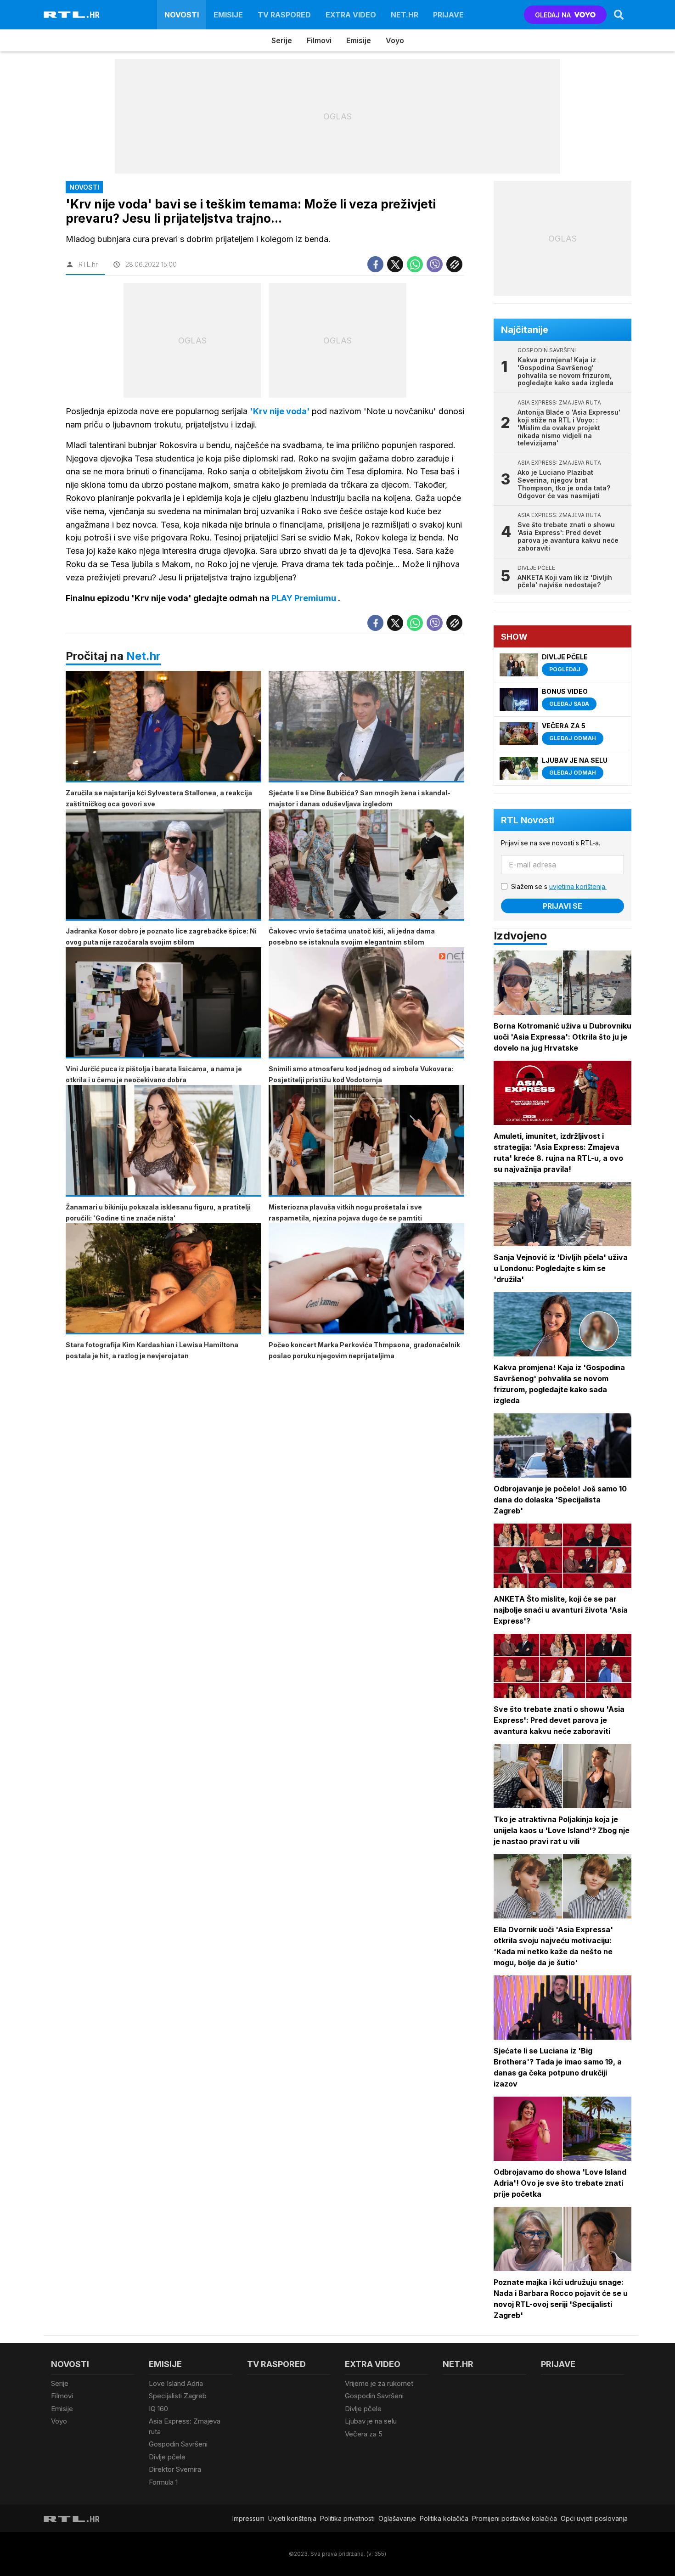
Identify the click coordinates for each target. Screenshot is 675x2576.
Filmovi (319, 40)
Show (514, 637)
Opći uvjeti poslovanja (594, 2518)
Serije (282, 40)
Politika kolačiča (444, 2518)
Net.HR (405, 15)
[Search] (619, 15)
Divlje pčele (167, 2457)
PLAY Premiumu (305, 598)
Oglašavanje (397, 2518)
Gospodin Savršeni (178, 2444)
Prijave (448, 15)
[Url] (454, 264)
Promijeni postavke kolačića (515, 2518)
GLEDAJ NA (553, 15)
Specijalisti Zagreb (178, 2396)
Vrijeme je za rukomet (379, 2383)
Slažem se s (559, 886)
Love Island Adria (176, 2383)
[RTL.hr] (72, 15)
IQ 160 (158, 2409)
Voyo (395, 40)
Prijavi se (562, 906)
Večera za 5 (364, 2434)
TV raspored (284, 15)
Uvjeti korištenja (292, 2518)
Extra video (351, 15)
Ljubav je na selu (371, 2421)
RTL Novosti (528, 820)
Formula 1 (163, 2482)
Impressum (248, 2518)
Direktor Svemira (175, 2469)
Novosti (182, 15)
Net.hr (143, 656)
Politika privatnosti (347, 2518)
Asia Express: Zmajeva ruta (185, 2426)
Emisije (228, 15)
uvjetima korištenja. (578, 886)
